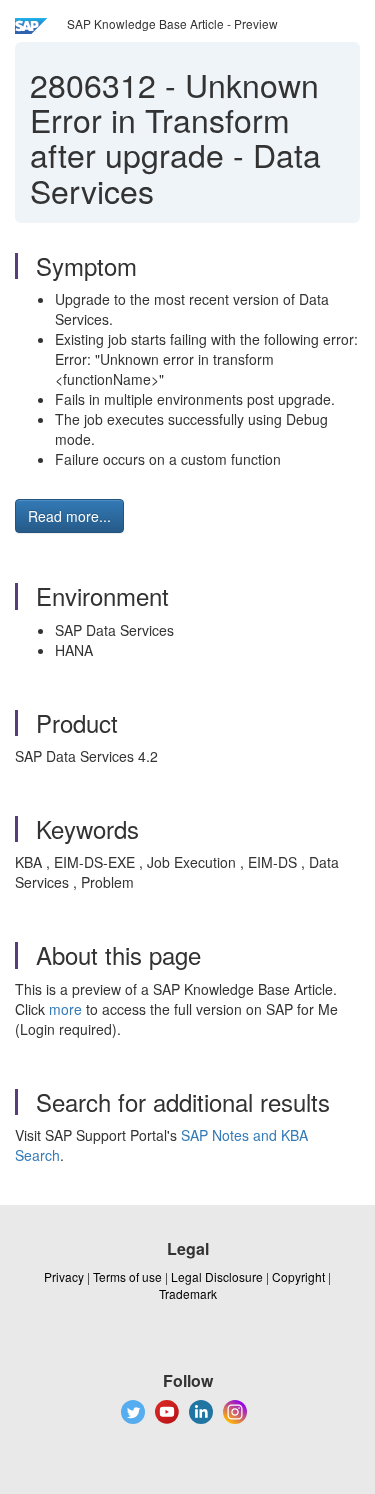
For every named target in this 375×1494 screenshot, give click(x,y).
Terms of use (127, 1276)
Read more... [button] (69, 516)
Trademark (188, 1293)
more (65, 1009)
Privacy (64, 1276)
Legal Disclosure (217, 1276)
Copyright (298, 1276)
